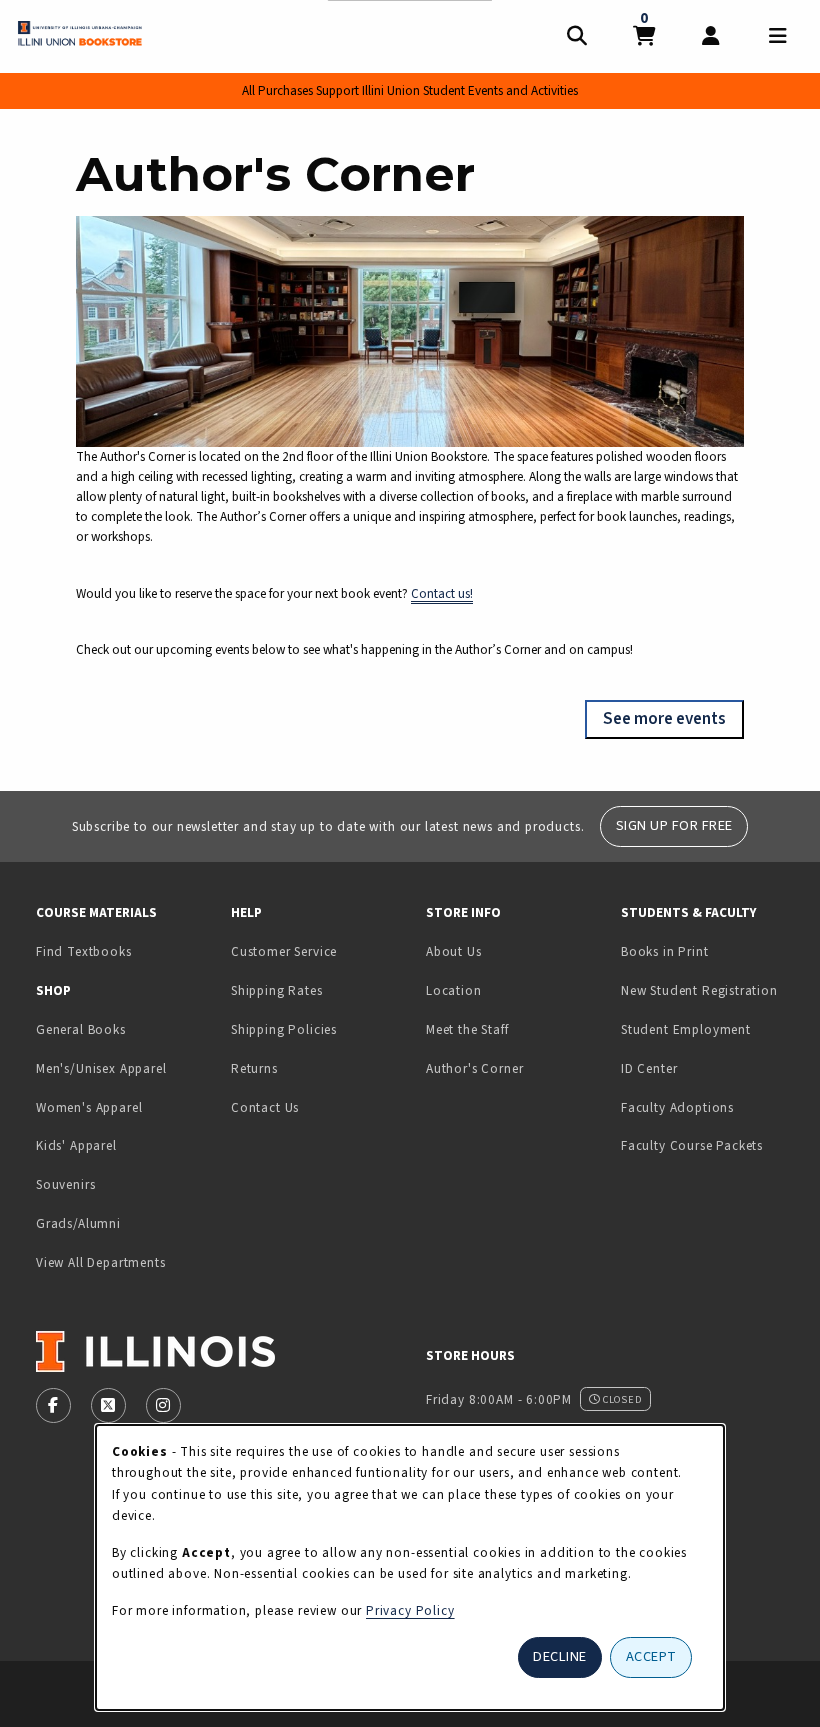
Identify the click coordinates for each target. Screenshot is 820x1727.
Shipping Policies (284, 1029)
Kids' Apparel (76, 1145)
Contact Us (265, 1107)
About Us (454, 951)
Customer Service (284, 951)
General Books (81, 1029)
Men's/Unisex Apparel (101, 1068)
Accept (651, 1656)
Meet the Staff (467, 1029)
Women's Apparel (89, 1107)
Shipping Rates (277, 990)
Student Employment (710, 1029)
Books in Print (710, 951)
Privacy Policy (410, 1610)
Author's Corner (474, 1068)
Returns (254, 1068)
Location (454, 990)
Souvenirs (65, 1184)
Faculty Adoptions (677, 1107)
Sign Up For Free (674, 825)
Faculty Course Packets (692, 1145)
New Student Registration (699, 990)
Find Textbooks (84, 951)
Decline (560, 1656)
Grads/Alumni (78, 1223)
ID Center (710, 1068)
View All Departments (101, 1262)
